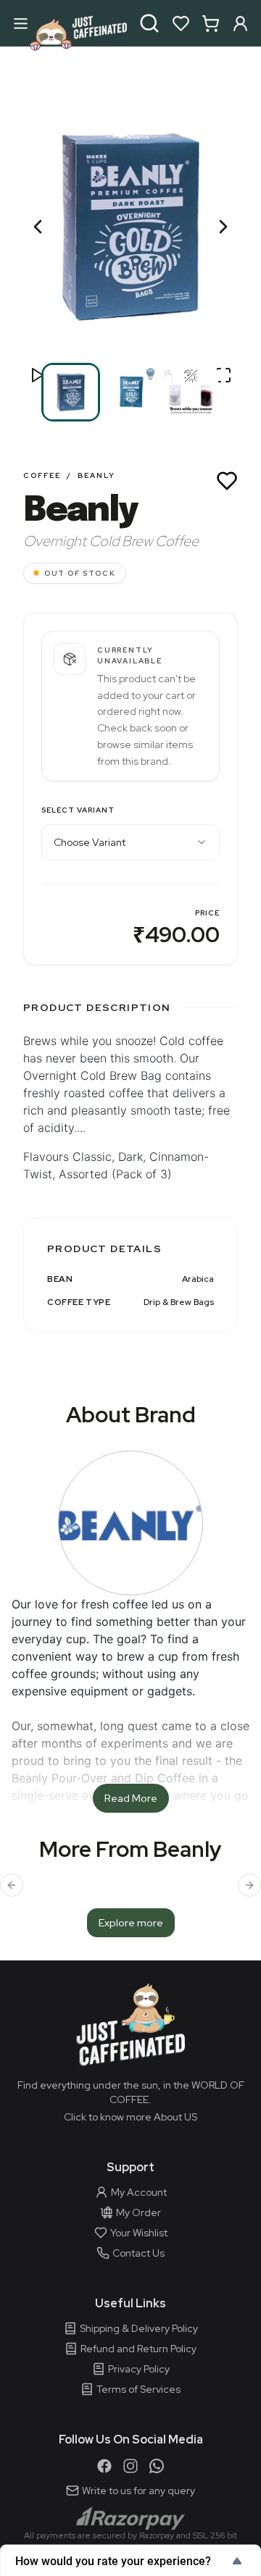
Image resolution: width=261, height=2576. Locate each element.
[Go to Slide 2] (131, 392)
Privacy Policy (139, 2369)
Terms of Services (138, 2389)
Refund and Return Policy (138, 2349)
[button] (130, 227)
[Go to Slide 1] (71, 392)
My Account (139, 2192)
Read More (131, 1798)
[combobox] (130, 842)
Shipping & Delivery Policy (139, 2328)
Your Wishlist (139, 2233)
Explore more (131, 1923)
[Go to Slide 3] (191, 392)
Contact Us (138, 2253)
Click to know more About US (130, 2117)
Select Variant (78, 810)
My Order (138, 2212)
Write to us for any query (138, 2491)
